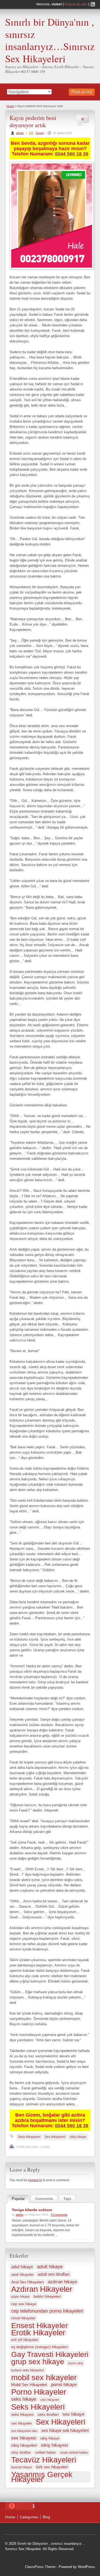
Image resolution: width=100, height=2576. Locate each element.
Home (10, 106)
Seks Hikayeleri (29, 2137)
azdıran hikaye (62, 2282)
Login (83, 4)
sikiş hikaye (78, 2137)
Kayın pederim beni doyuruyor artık (33, 121)
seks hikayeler (50, 2400)
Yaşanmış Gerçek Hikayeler (42, 2477)
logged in (35, 2180)
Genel (40, 133)
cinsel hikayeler (23, 2318)
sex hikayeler (21, 2423)
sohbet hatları (45, 2452)
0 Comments (59, 2215)
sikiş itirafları (21, 2452)
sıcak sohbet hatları (74, 2453)
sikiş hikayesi (54, 2445)
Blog (46, 2517)
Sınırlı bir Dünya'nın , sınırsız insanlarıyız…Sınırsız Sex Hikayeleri (50, 40)
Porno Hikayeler (39, 2392)
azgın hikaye (20, 2297)
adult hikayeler (22, 2275)
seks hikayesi (22, 2414)
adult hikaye (50, 2267)
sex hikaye (73, 2414)
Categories (29, 2517)
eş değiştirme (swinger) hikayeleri (39, 2347)
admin (20, 133)
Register (71, 4)
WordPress (86, 2567)
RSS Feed (93, 4)
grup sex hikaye (38, 2362)
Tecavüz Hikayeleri (44, 2460)
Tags (67, 2199)
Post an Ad (82, 92)
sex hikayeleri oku (24, 2431)
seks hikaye (24, 2399)
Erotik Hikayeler (38, 2333)
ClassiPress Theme (40, 2567)
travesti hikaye (22, 2467)
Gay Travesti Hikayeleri (50, 2354)
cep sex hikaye (24, 2304)
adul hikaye (22, 2267)
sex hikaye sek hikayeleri (65, 2431)
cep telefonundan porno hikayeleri (47, 2311)
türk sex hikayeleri (52, 2467)
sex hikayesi (24, 2438)
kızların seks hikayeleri (28, 2370)
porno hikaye (64, 2385)
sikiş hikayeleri (24, 2445)
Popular (18, 2199)
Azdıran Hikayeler (42, 2289)
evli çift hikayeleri (25, 2340)
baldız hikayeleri (47, 2296)
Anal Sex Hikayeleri (27, 2282)
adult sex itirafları (54, 2274)
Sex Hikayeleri (55, 2137)
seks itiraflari (48, 2415)
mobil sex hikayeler (44, 2378)
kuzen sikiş (76, 2363)
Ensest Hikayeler (39, 2325)
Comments (44, 2199)
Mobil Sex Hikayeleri (29, 2385)
